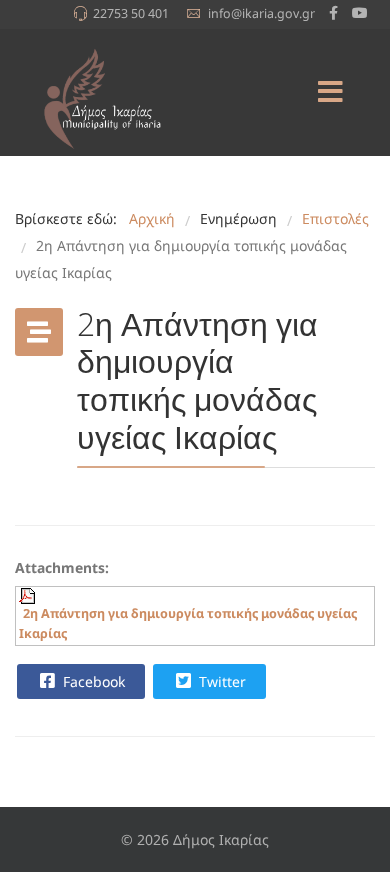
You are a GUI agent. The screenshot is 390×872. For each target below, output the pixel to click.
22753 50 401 (131, 13)
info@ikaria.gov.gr (261, 13)
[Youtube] (360, 12)
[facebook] (333, 12)
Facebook (92, 681)
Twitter (220, 681)
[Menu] (330, 92)
